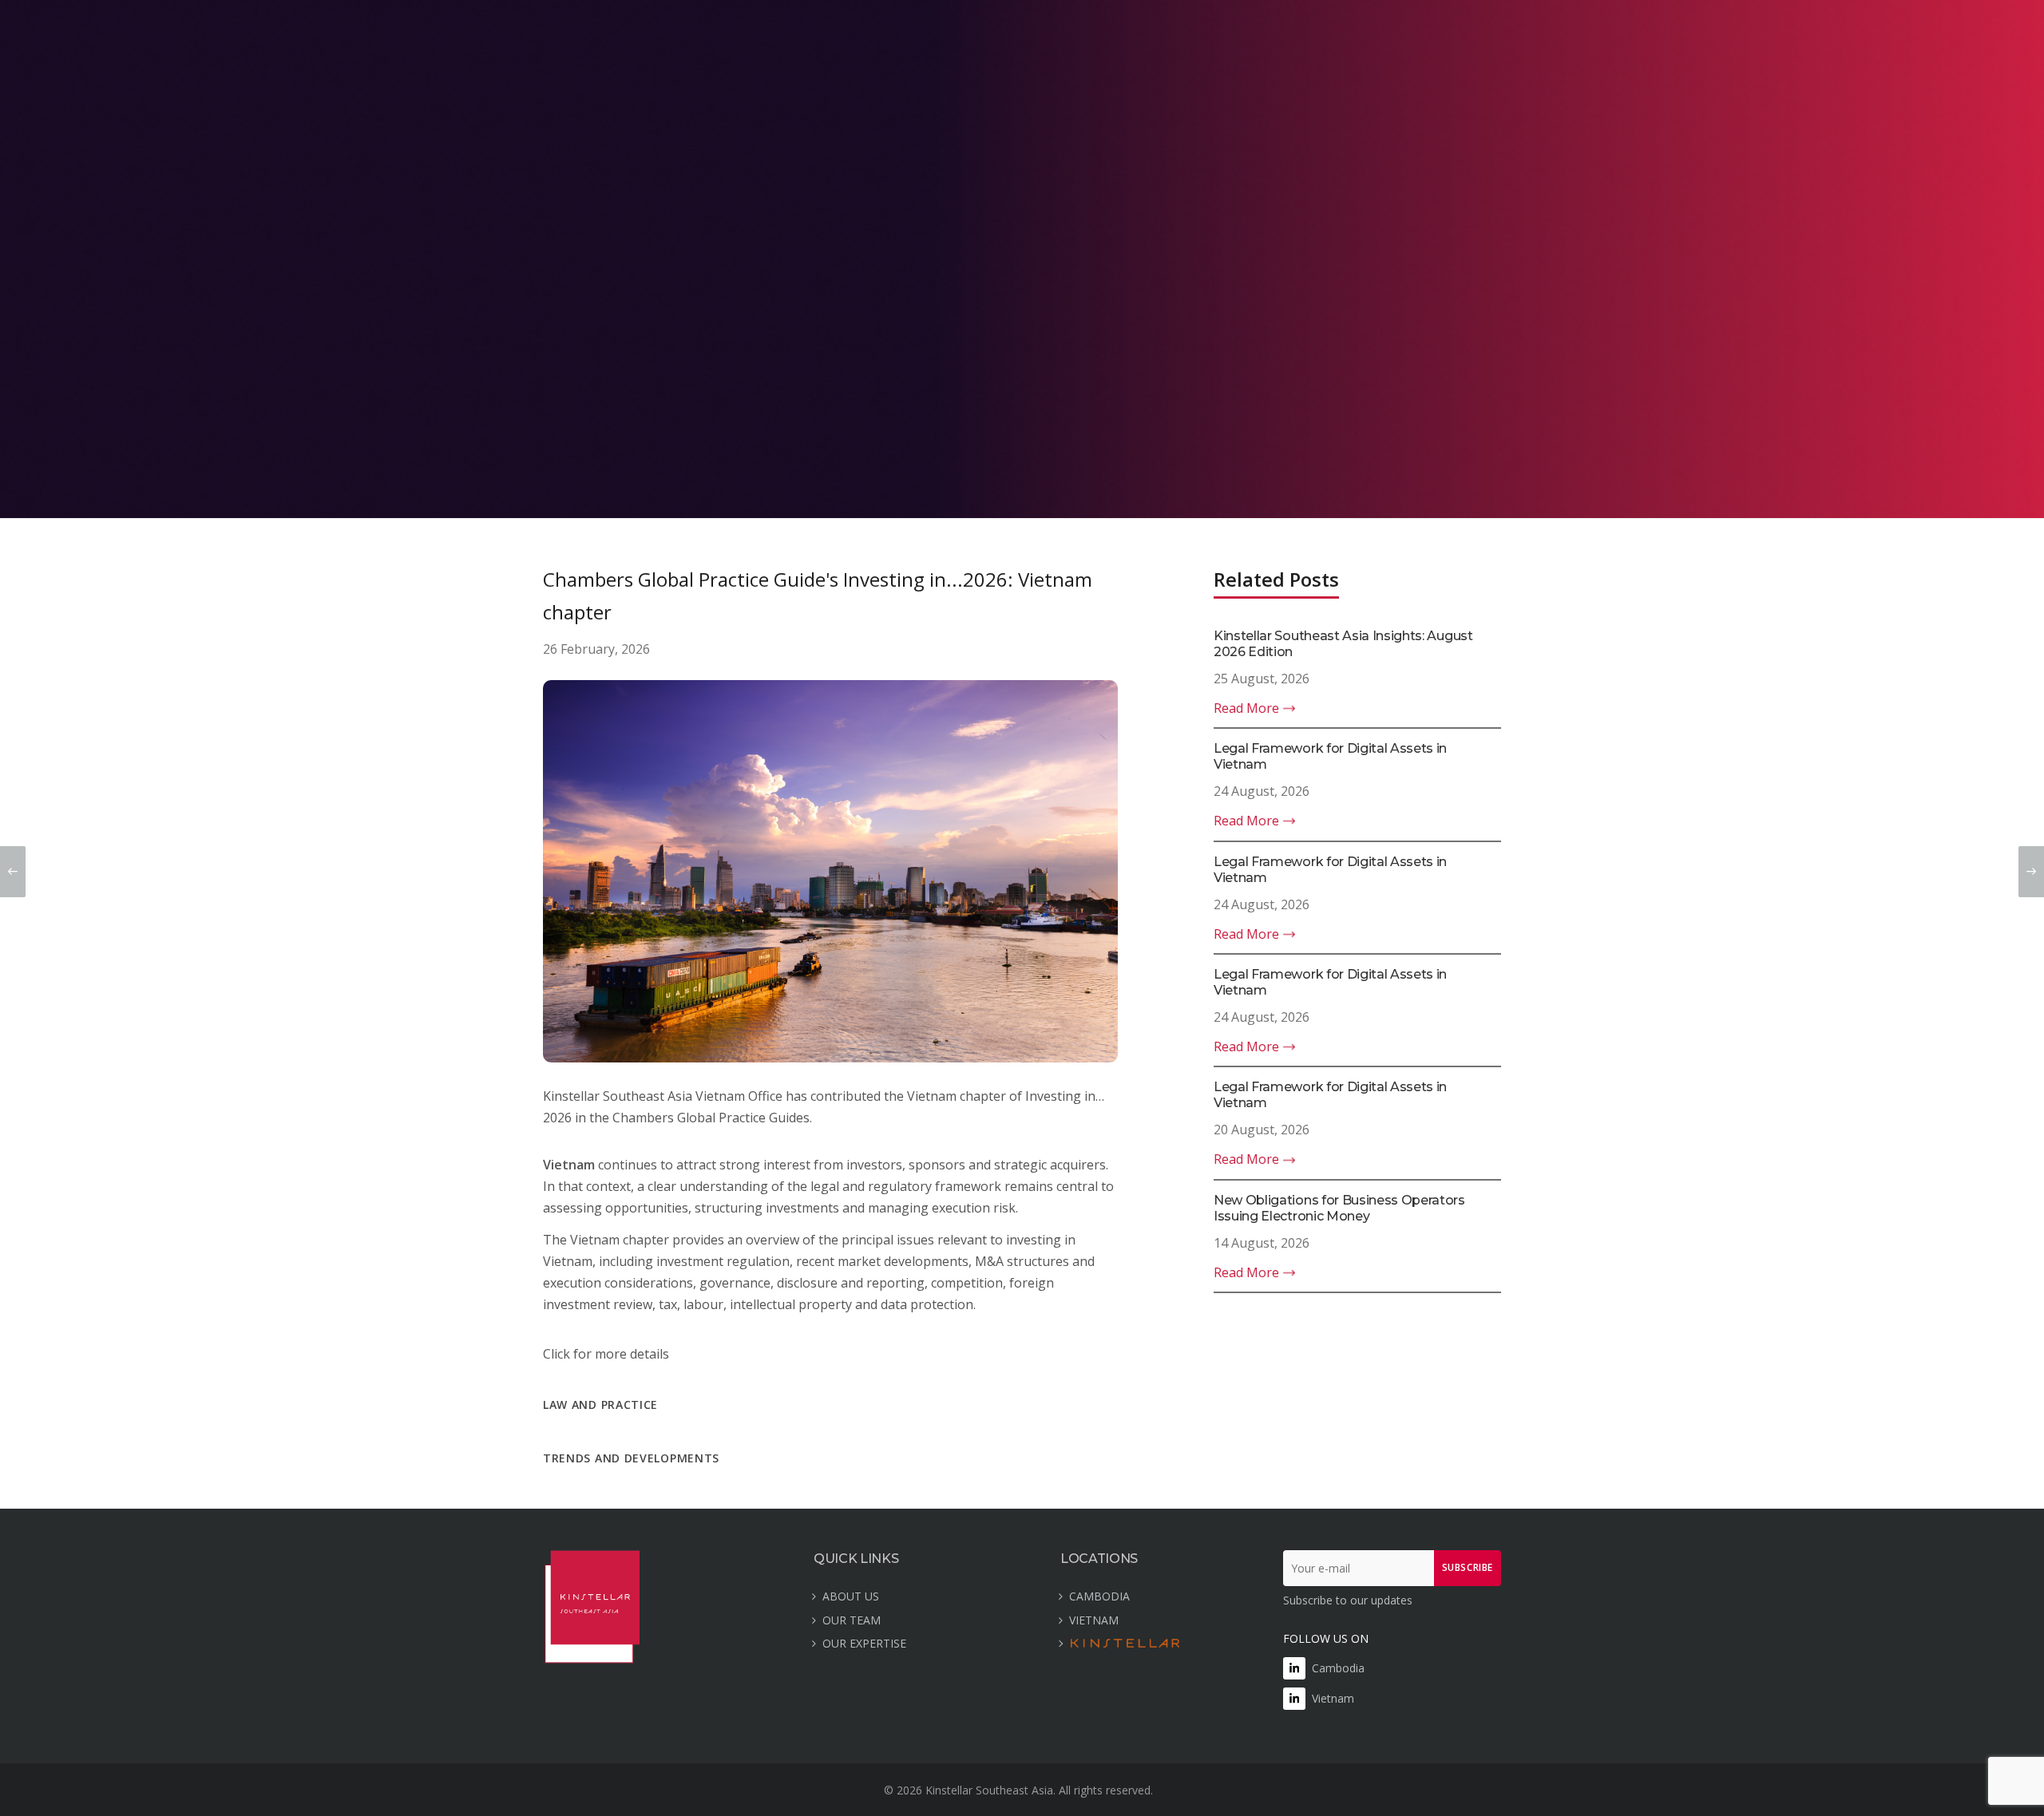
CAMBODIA (1099, 1596)
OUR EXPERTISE (864, 1643)
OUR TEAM (852, 1620)
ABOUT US (851, 1596)
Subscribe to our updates (1348, 1600)
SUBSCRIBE (1468, 1567)
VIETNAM (1094, 1620)
